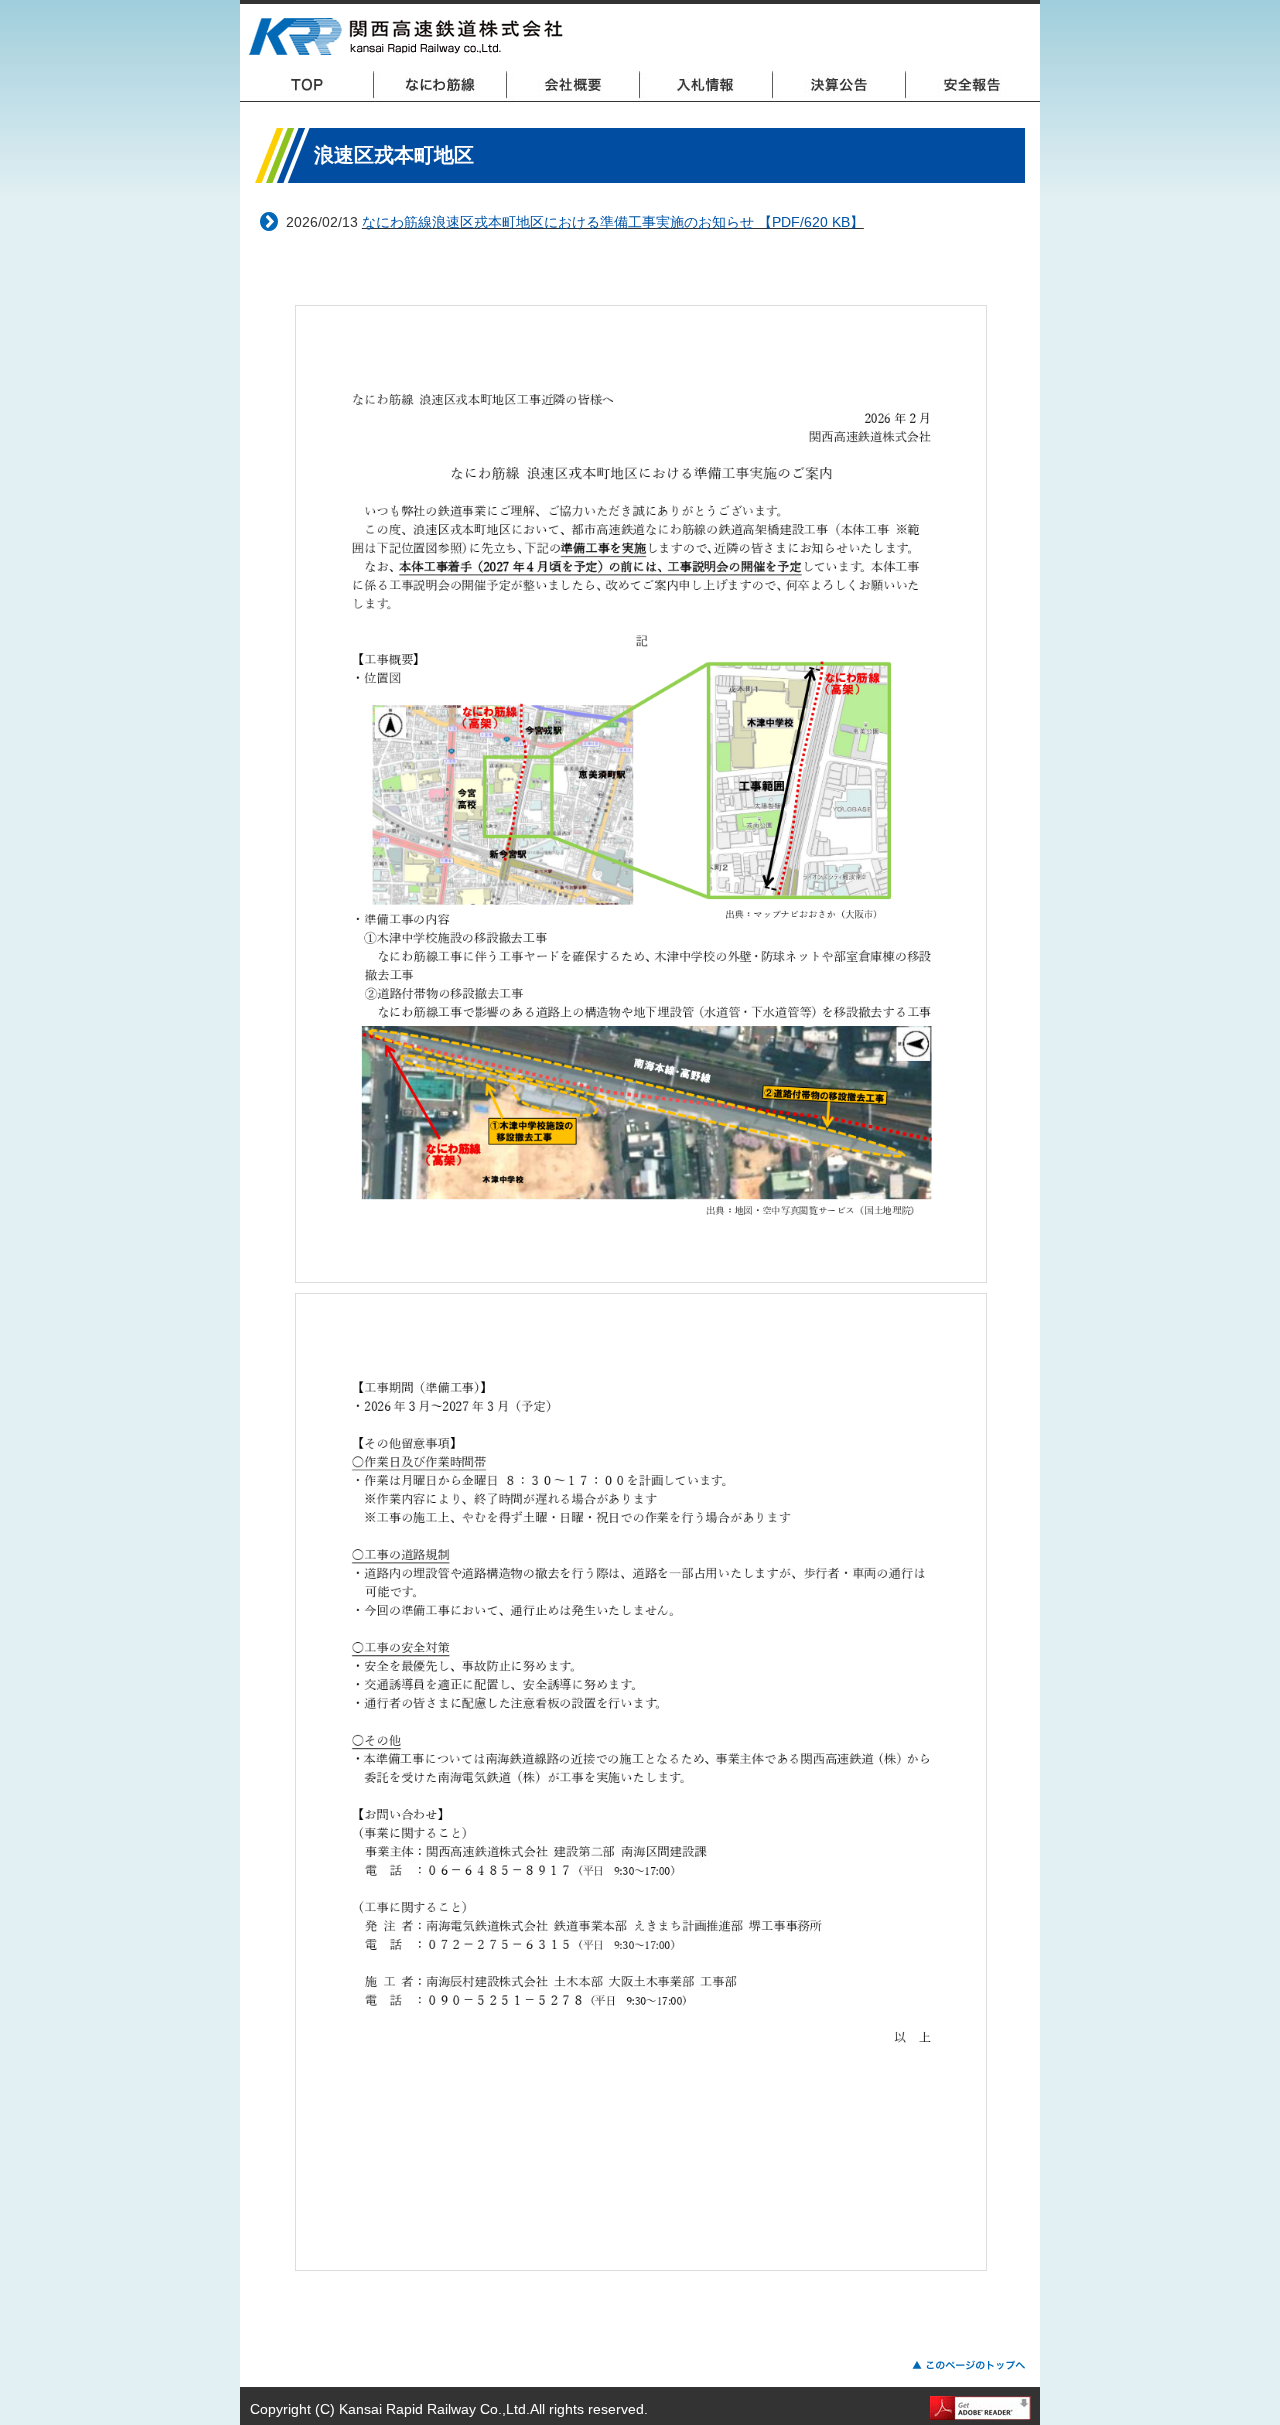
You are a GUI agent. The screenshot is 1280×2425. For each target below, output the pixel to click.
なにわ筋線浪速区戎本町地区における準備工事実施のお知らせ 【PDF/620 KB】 (613, 222)
